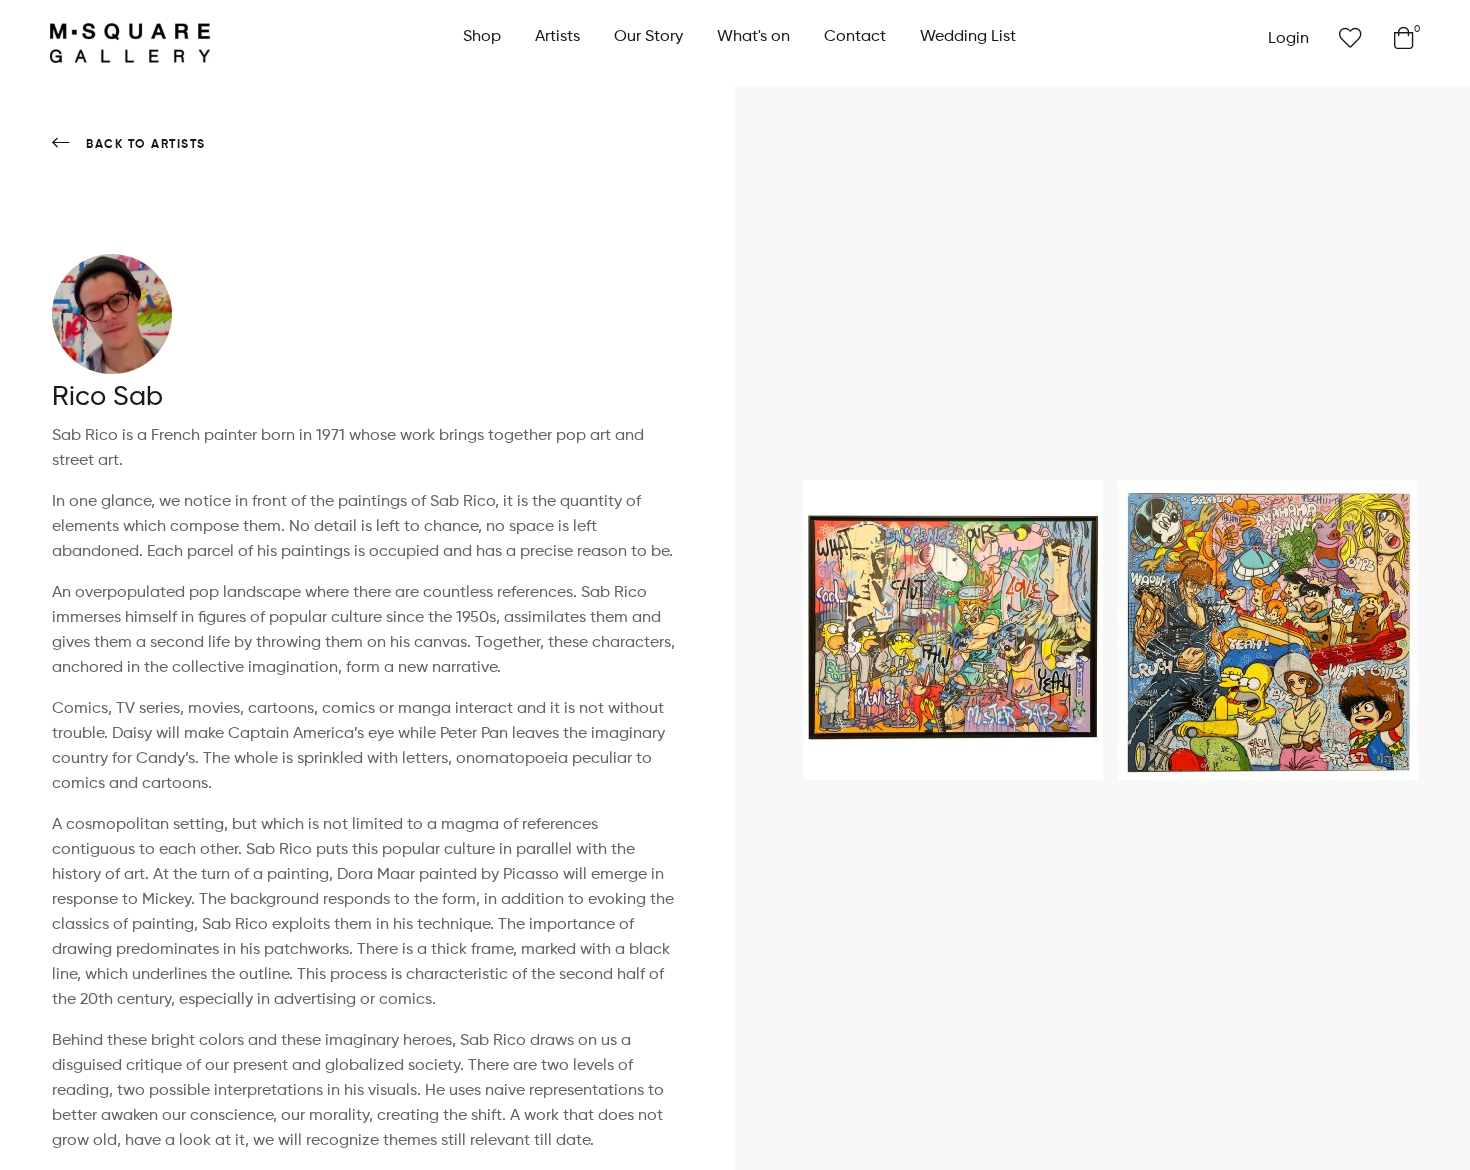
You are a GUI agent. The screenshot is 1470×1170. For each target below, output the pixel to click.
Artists (557, 37)
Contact (855, 37)
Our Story (648, 37)
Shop (482, 37)
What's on (753, 37)
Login (1288, 39)
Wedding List (968, 37)
